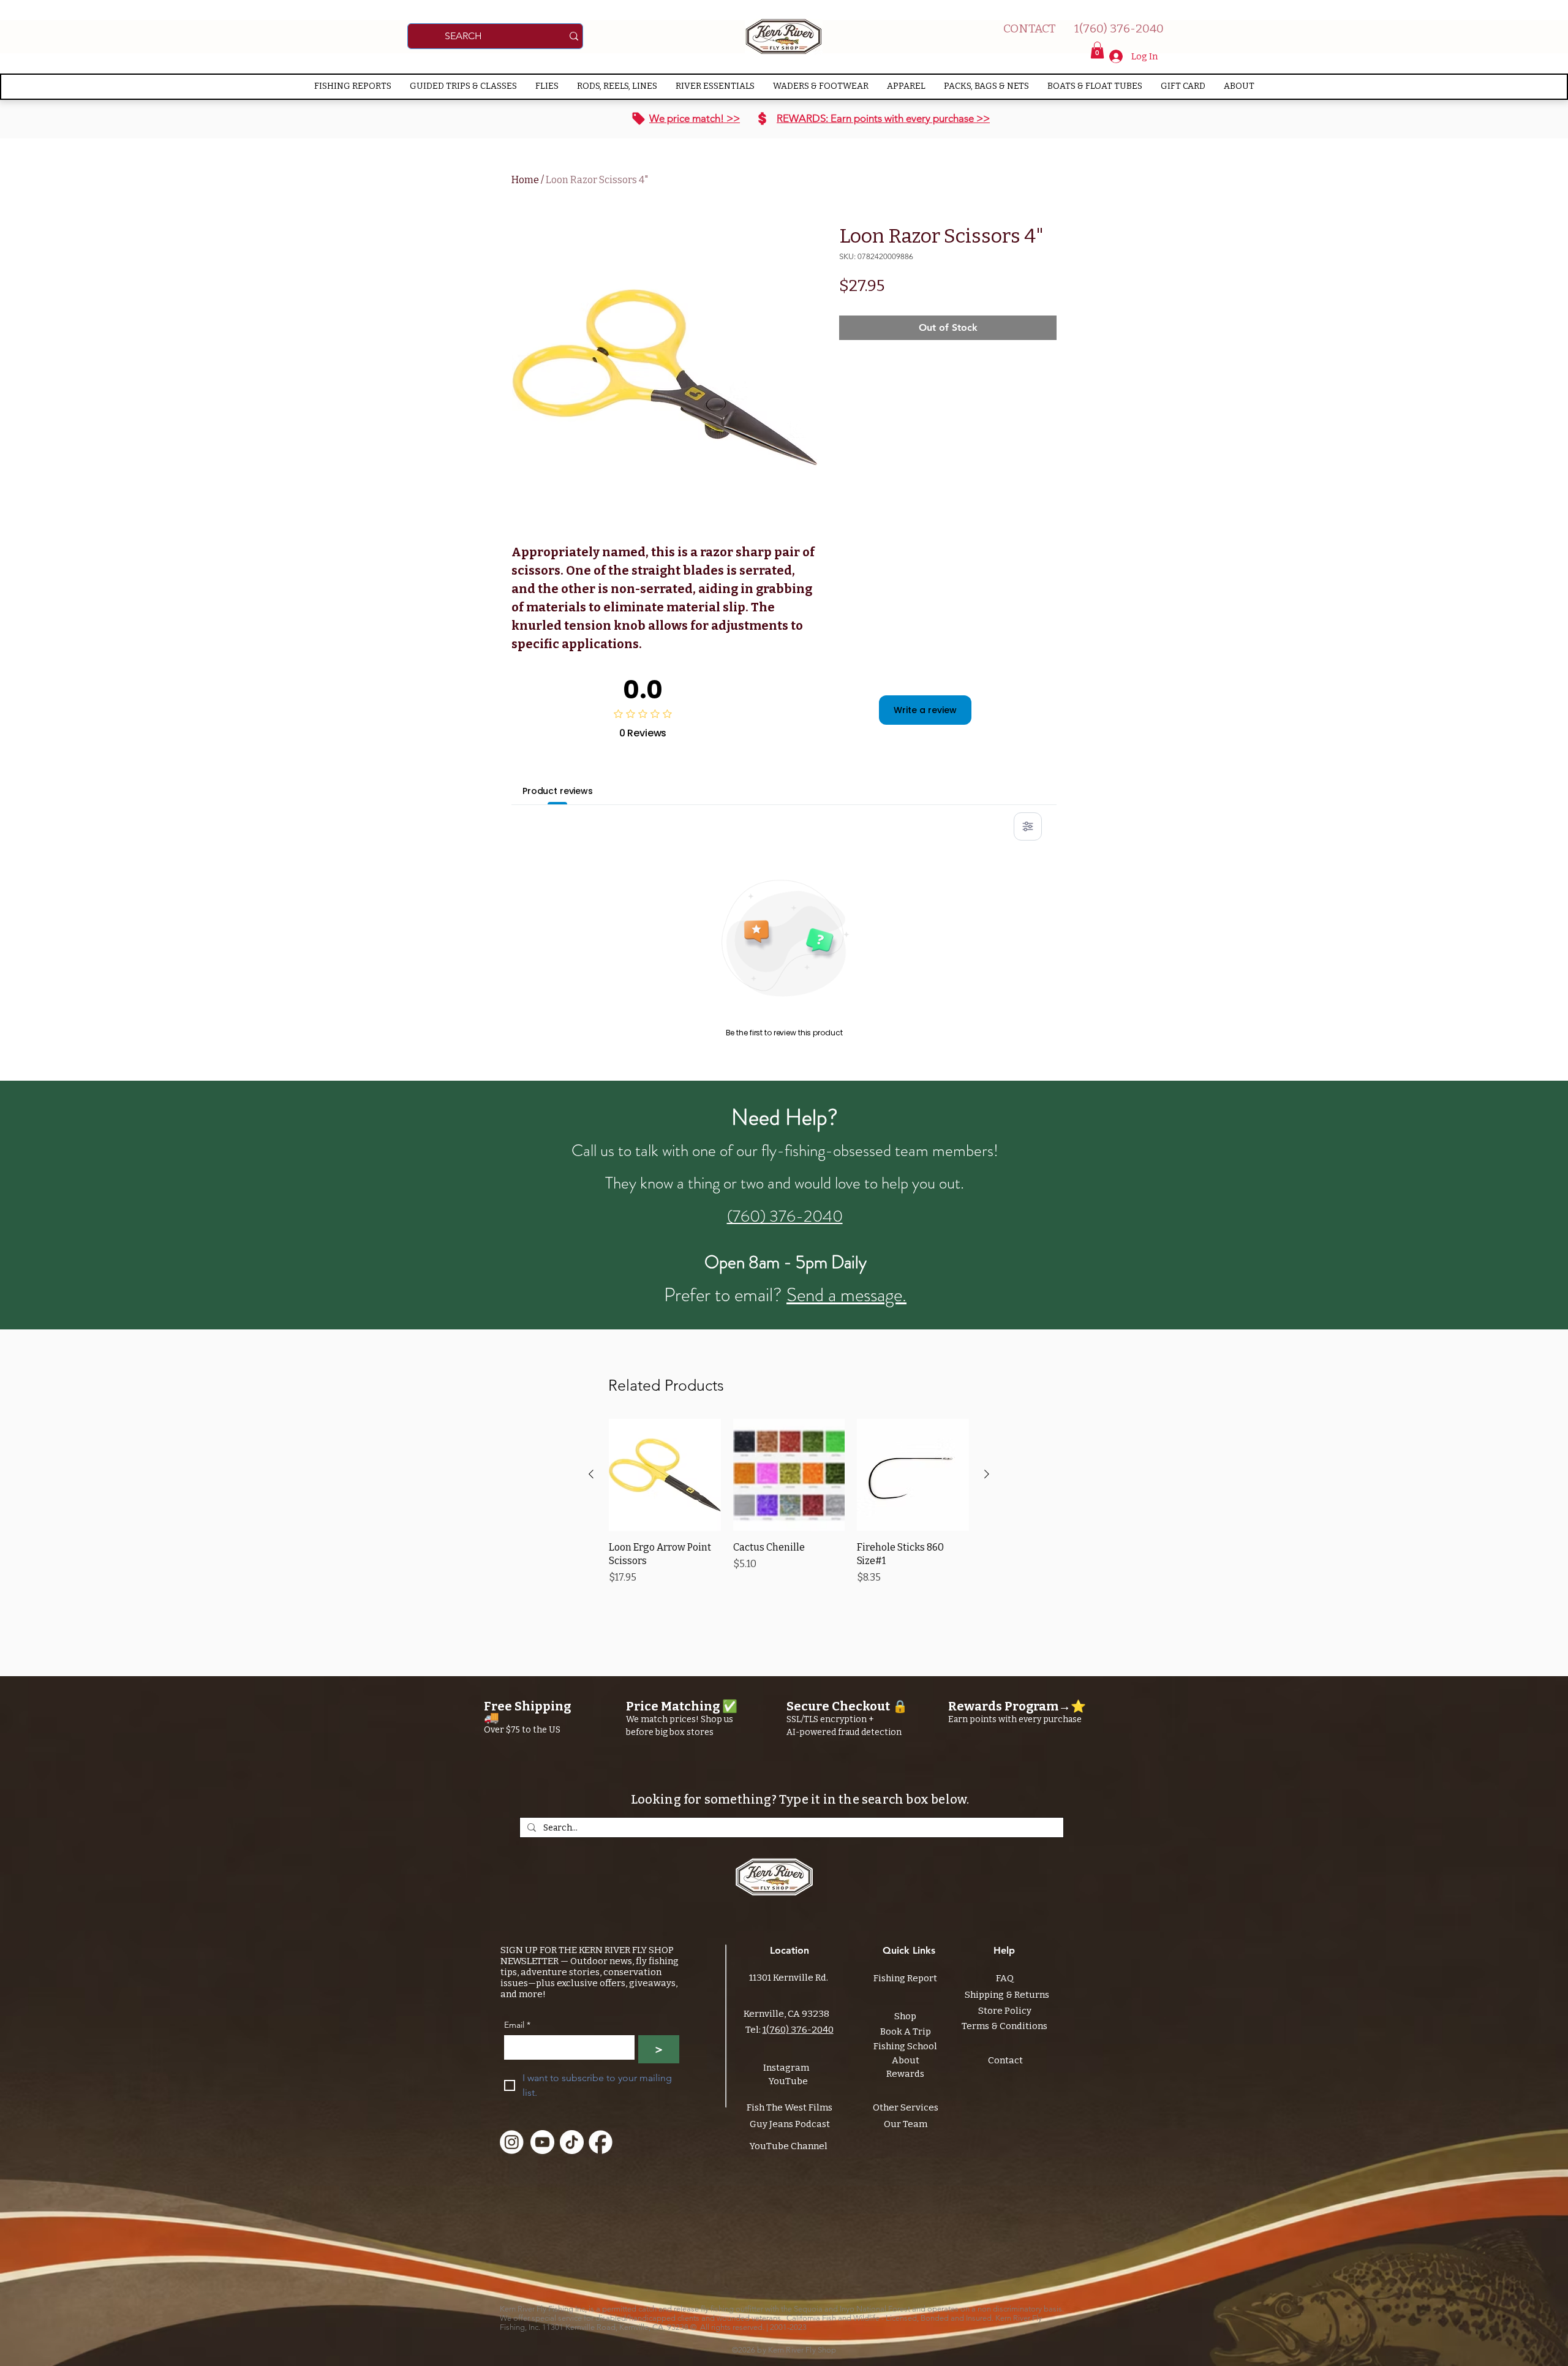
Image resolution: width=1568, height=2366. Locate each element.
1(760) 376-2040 (798, 2030)
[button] (1097, 50)
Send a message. (846, 1295)
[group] (789, 1509)
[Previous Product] (591, 1474)
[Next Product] (987, 1474)
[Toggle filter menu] (1028, 826)
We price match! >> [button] (695, 118)
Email (517, 2025)
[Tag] (639, 119)
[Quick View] (665, 1475)
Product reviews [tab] (558, 791)
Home (525, 180)
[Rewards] (762, 119)
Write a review (925, 710)
